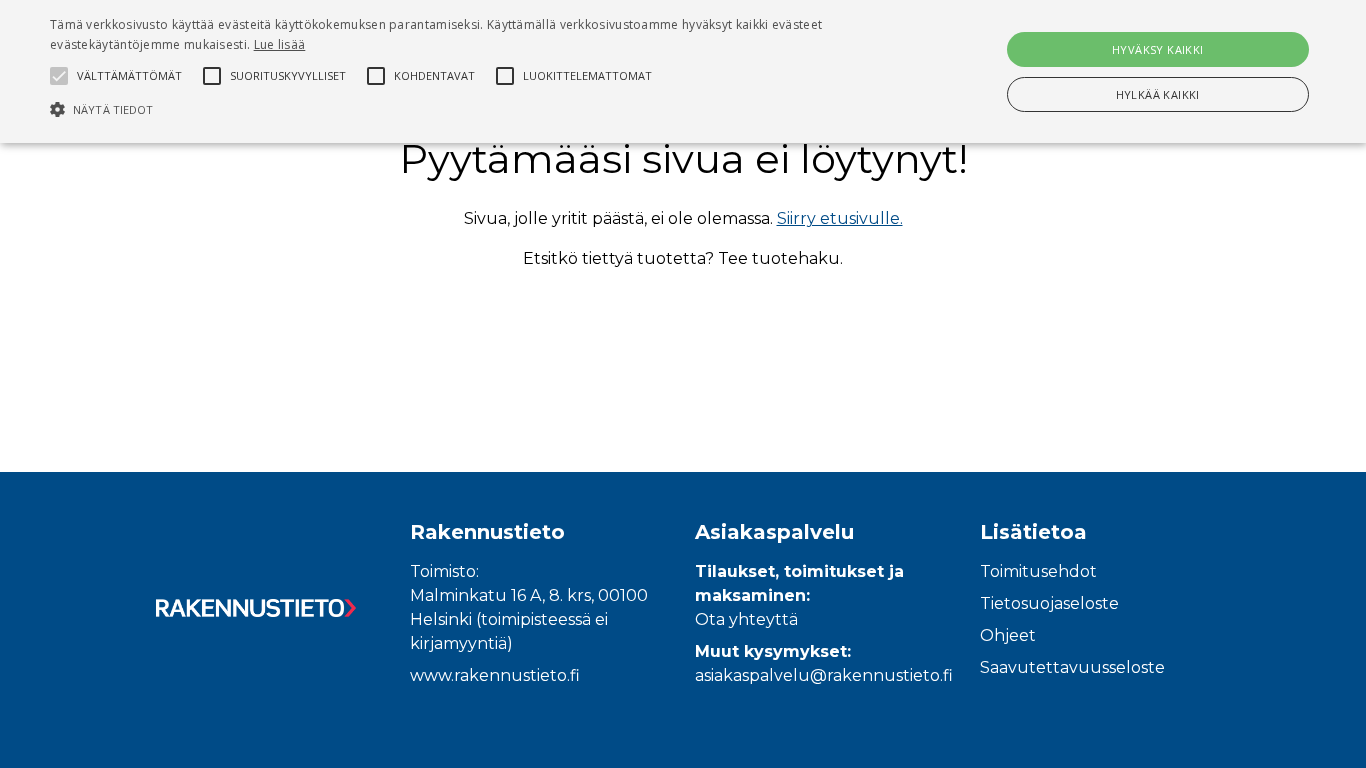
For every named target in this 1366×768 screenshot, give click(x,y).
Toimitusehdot (1038, 571)
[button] (461, 109)
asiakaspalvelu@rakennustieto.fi (824, 675)
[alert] (683, 71)
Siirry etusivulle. (840, 218)
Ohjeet (1008, 635)
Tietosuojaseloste (1049, 603)
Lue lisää (280, 44)
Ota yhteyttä (746, 619)
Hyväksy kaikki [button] (1158, 49)
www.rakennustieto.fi (495, 675)
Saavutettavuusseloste (1072, 667)
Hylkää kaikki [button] (1158, 94)
